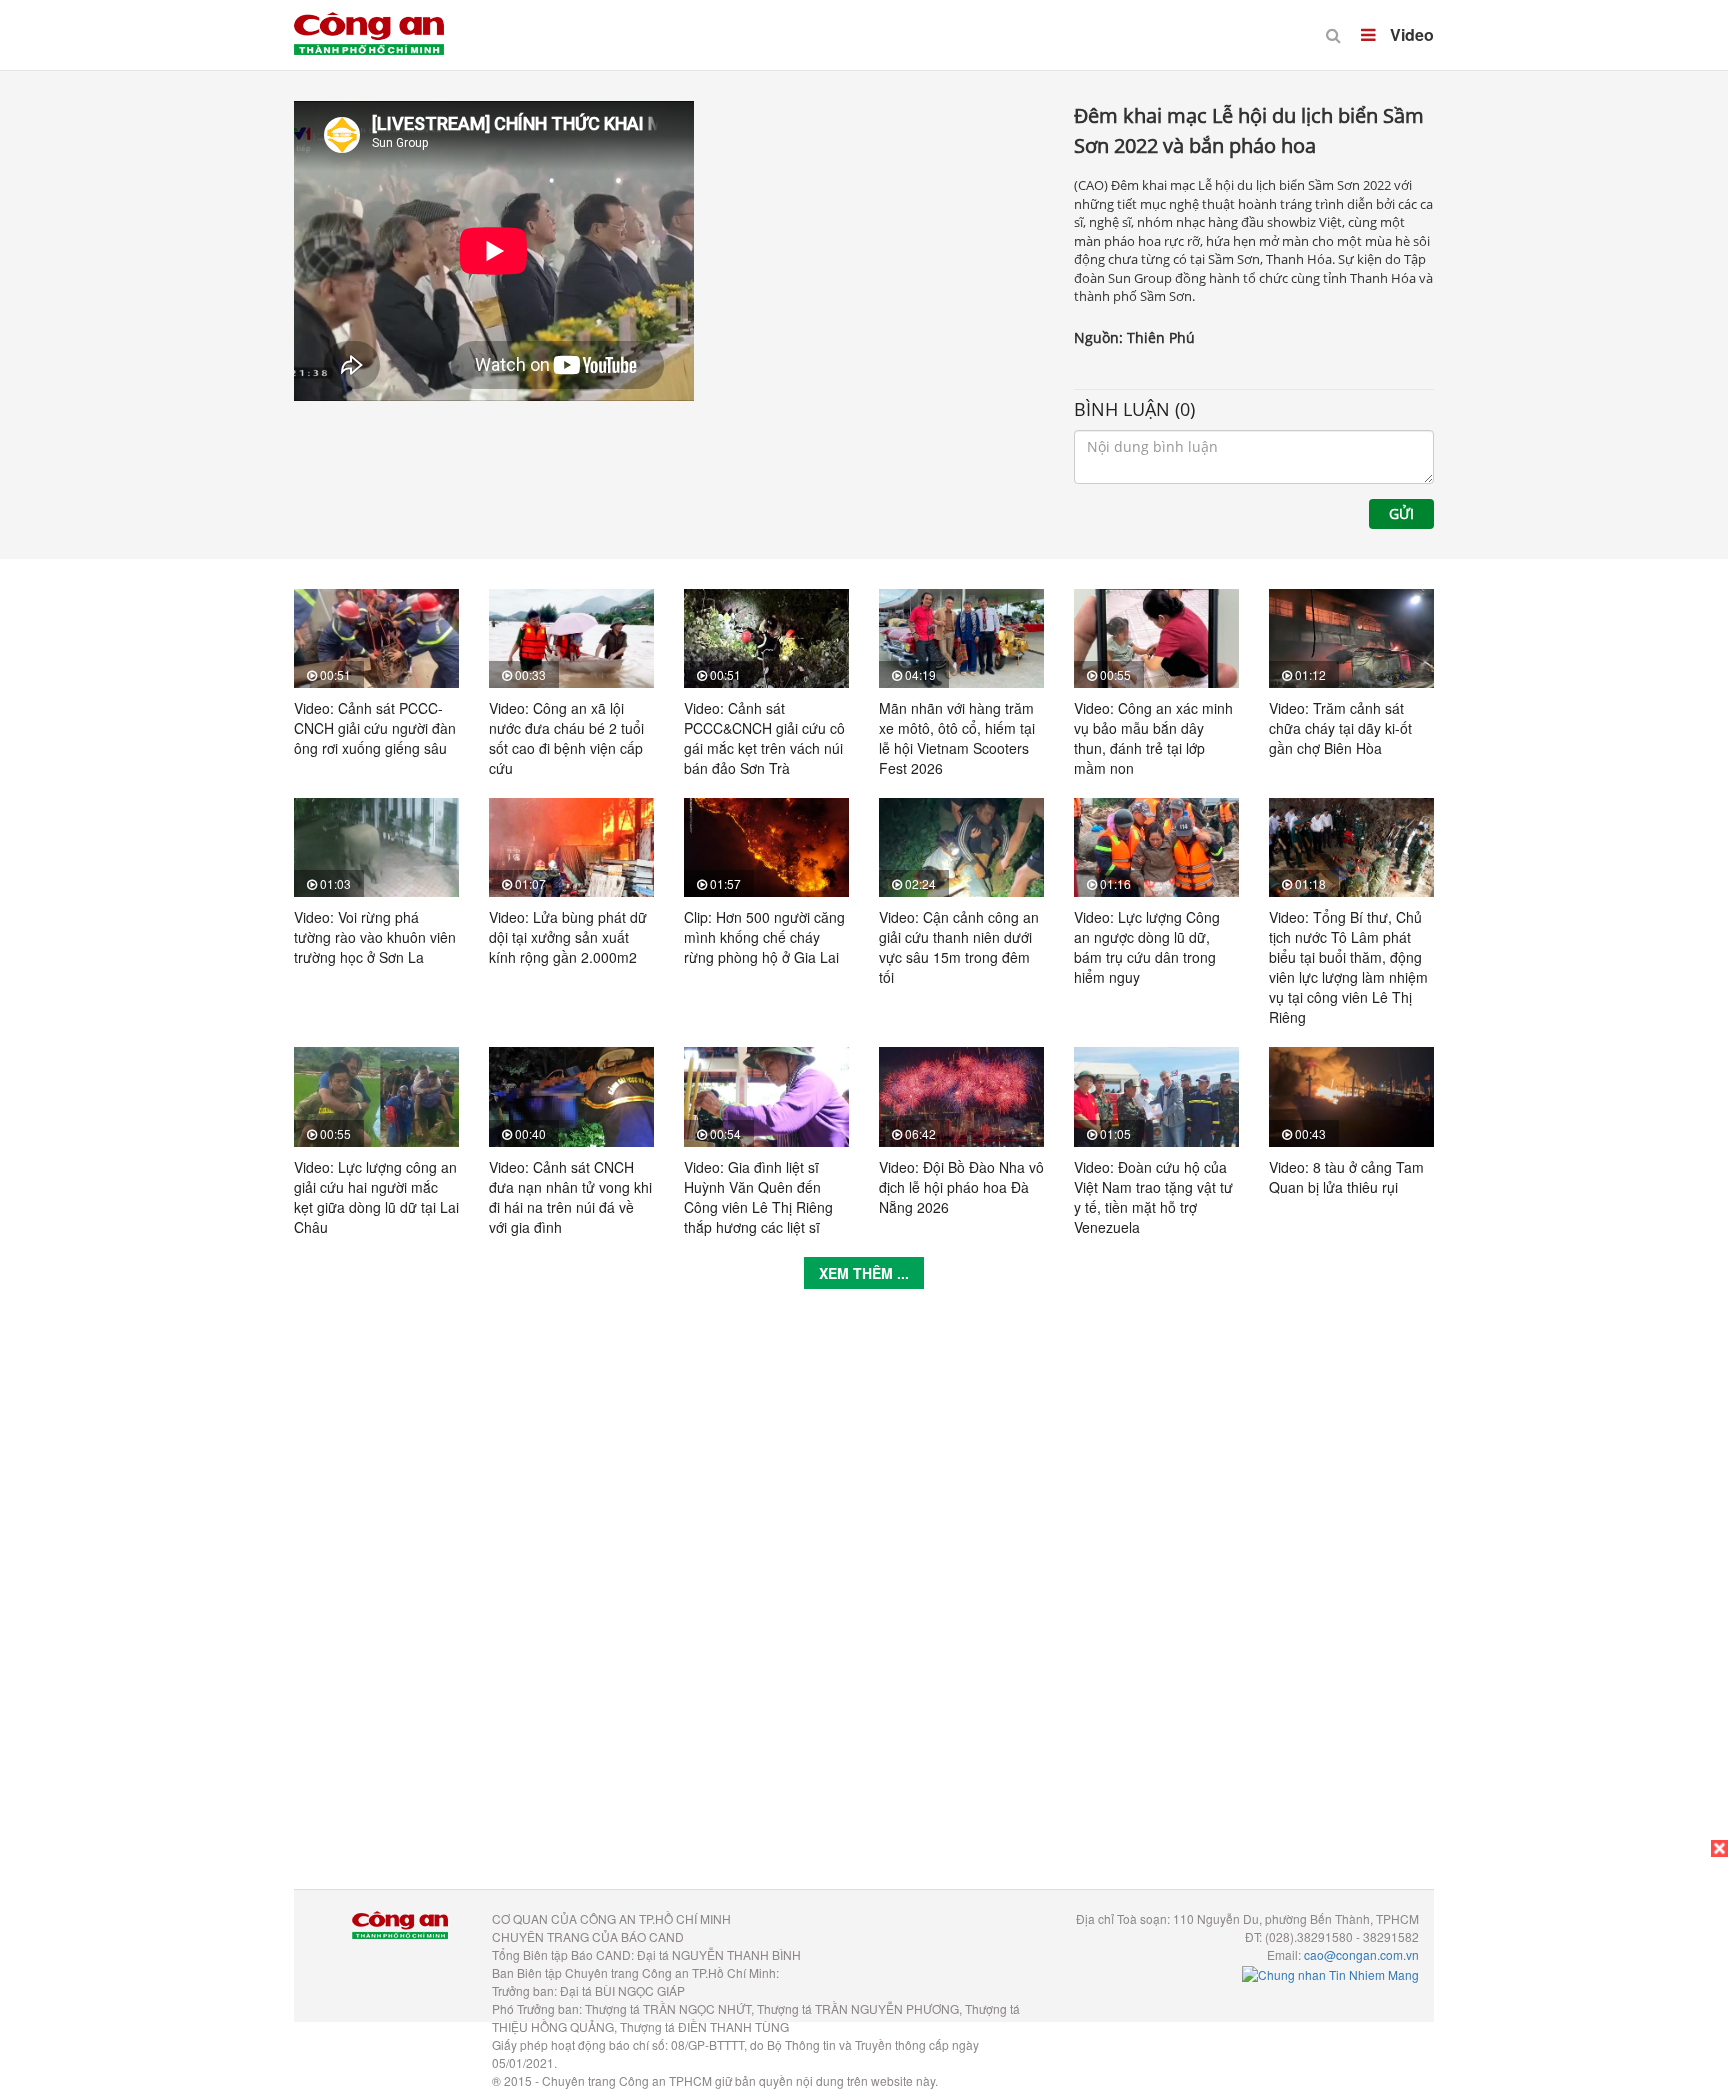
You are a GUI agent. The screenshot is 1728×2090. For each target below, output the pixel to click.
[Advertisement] (864, 1604)
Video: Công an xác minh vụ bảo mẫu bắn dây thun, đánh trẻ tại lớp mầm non (1153, 738)
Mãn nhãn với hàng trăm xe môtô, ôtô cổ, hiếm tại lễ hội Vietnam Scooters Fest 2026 (957, 738)
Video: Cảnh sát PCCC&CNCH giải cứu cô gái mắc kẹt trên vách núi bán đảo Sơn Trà (764, 738)
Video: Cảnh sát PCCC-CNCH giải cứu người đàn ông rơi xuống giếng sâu (375, 728)
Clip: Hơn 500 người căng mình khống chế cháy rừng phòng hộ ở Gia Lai (764, 937)
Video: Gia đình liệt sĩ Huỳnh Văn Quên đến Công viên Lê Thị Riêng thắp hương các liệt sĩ (758, 1197)
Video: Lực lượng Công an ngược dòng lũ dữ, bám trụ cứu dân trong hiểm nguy (1147, 947)
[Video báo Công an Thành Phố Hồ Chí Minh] (369, 20)
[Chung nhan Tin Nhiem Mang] (1330, 1972)
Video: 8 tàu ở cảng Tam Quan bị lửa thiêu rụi (1346, 1177)
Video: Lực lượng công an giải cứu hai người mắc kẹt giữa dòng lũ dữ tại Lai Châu (376, 1197)
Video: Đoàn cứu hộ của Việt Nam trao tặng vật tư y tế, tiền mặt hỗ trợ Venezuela (1153, 1197)
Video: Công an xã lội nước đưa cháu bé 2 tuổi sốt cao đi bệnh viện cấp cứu (566, 738)
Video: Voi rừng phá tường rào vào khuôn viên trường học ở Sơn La (375, 937)
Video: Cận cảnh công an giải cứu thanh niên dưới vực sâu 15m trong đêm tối (959, 947)
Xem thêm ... (864, 1273)
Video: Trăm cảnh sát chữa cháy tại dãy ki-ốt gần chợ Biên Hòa (1340, 728)
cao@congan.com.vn (1361, 1954)
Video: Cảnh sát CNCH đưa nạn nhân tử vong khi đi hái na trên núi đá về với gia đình (570, 1197)
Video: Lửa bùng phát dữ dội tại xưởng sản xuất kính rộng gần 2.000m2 (568, 937)
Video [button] (1410, 34)
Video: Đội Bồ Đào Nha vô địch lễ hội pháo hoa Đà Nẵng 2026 (961, 1187)
